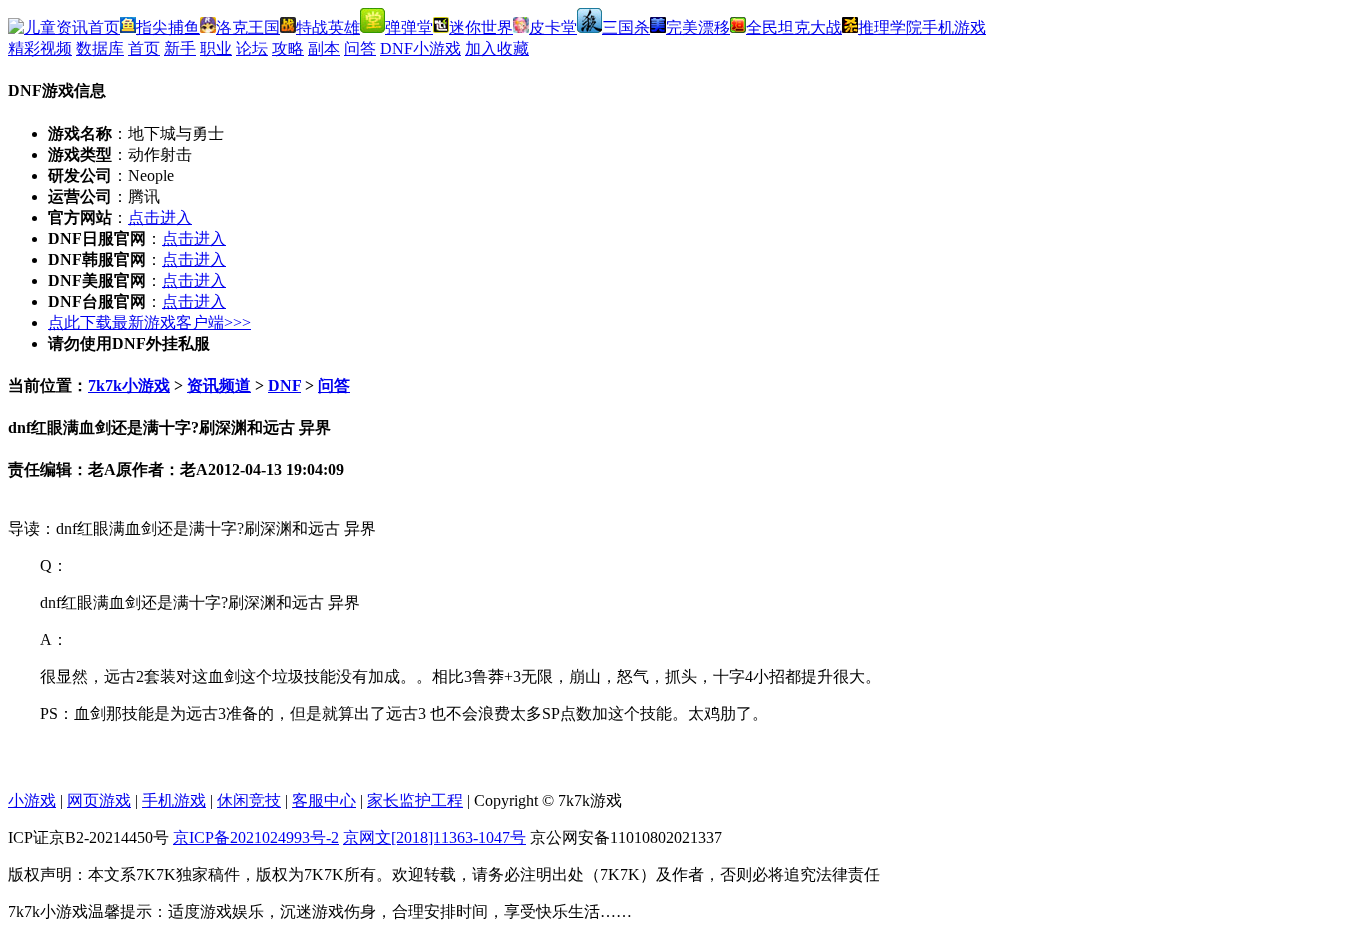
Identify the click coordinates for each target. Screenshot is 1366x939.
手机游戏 (954, 27)
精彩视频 (40, 48)
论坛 (252, 48)
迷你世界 (481, 27)
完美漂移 (698, 27)
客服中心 (324, 800)
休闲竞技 (249, 800)
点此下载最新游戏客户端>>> (149, 322)
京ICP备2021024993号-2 (256, 837)
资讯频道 (219, 385)
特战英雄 (328, 27)
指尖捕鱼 (168, 27)
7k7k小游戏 (129, 385)
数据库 (100, 48)
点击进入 (160, 217)
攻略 (288, 48)
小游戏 (32, 800)
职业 (216, 48)
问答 (360, 48)
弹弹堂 (409, 27)
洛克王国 (248, 27)
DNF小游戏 (420, 48)
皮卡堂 (553, 27)
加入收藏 (497, 48)
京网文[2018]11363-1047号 (434, 837)
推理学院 (890, 27)
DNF (284, 385)
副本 (324, 48)
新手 (180, 48)
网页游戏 (99, 800)
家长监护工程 (415, 800)
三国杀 (626, 27)
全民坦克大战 (794, 27)
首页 (144, 48)
